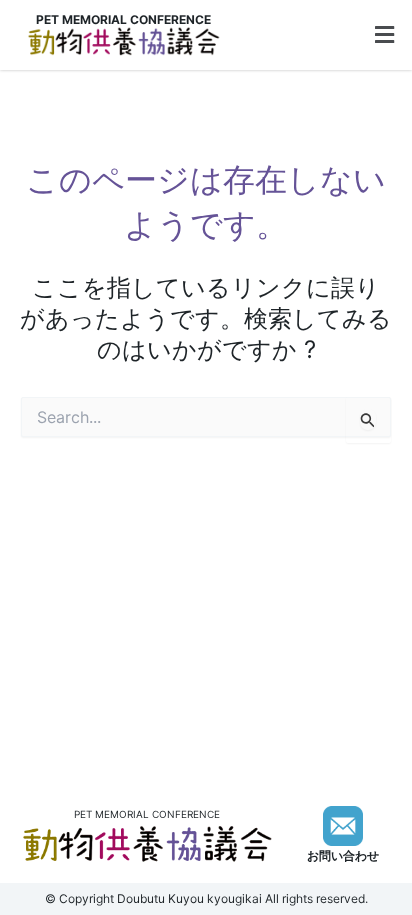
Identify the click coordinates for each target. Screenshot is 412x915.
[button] (385, 35)
